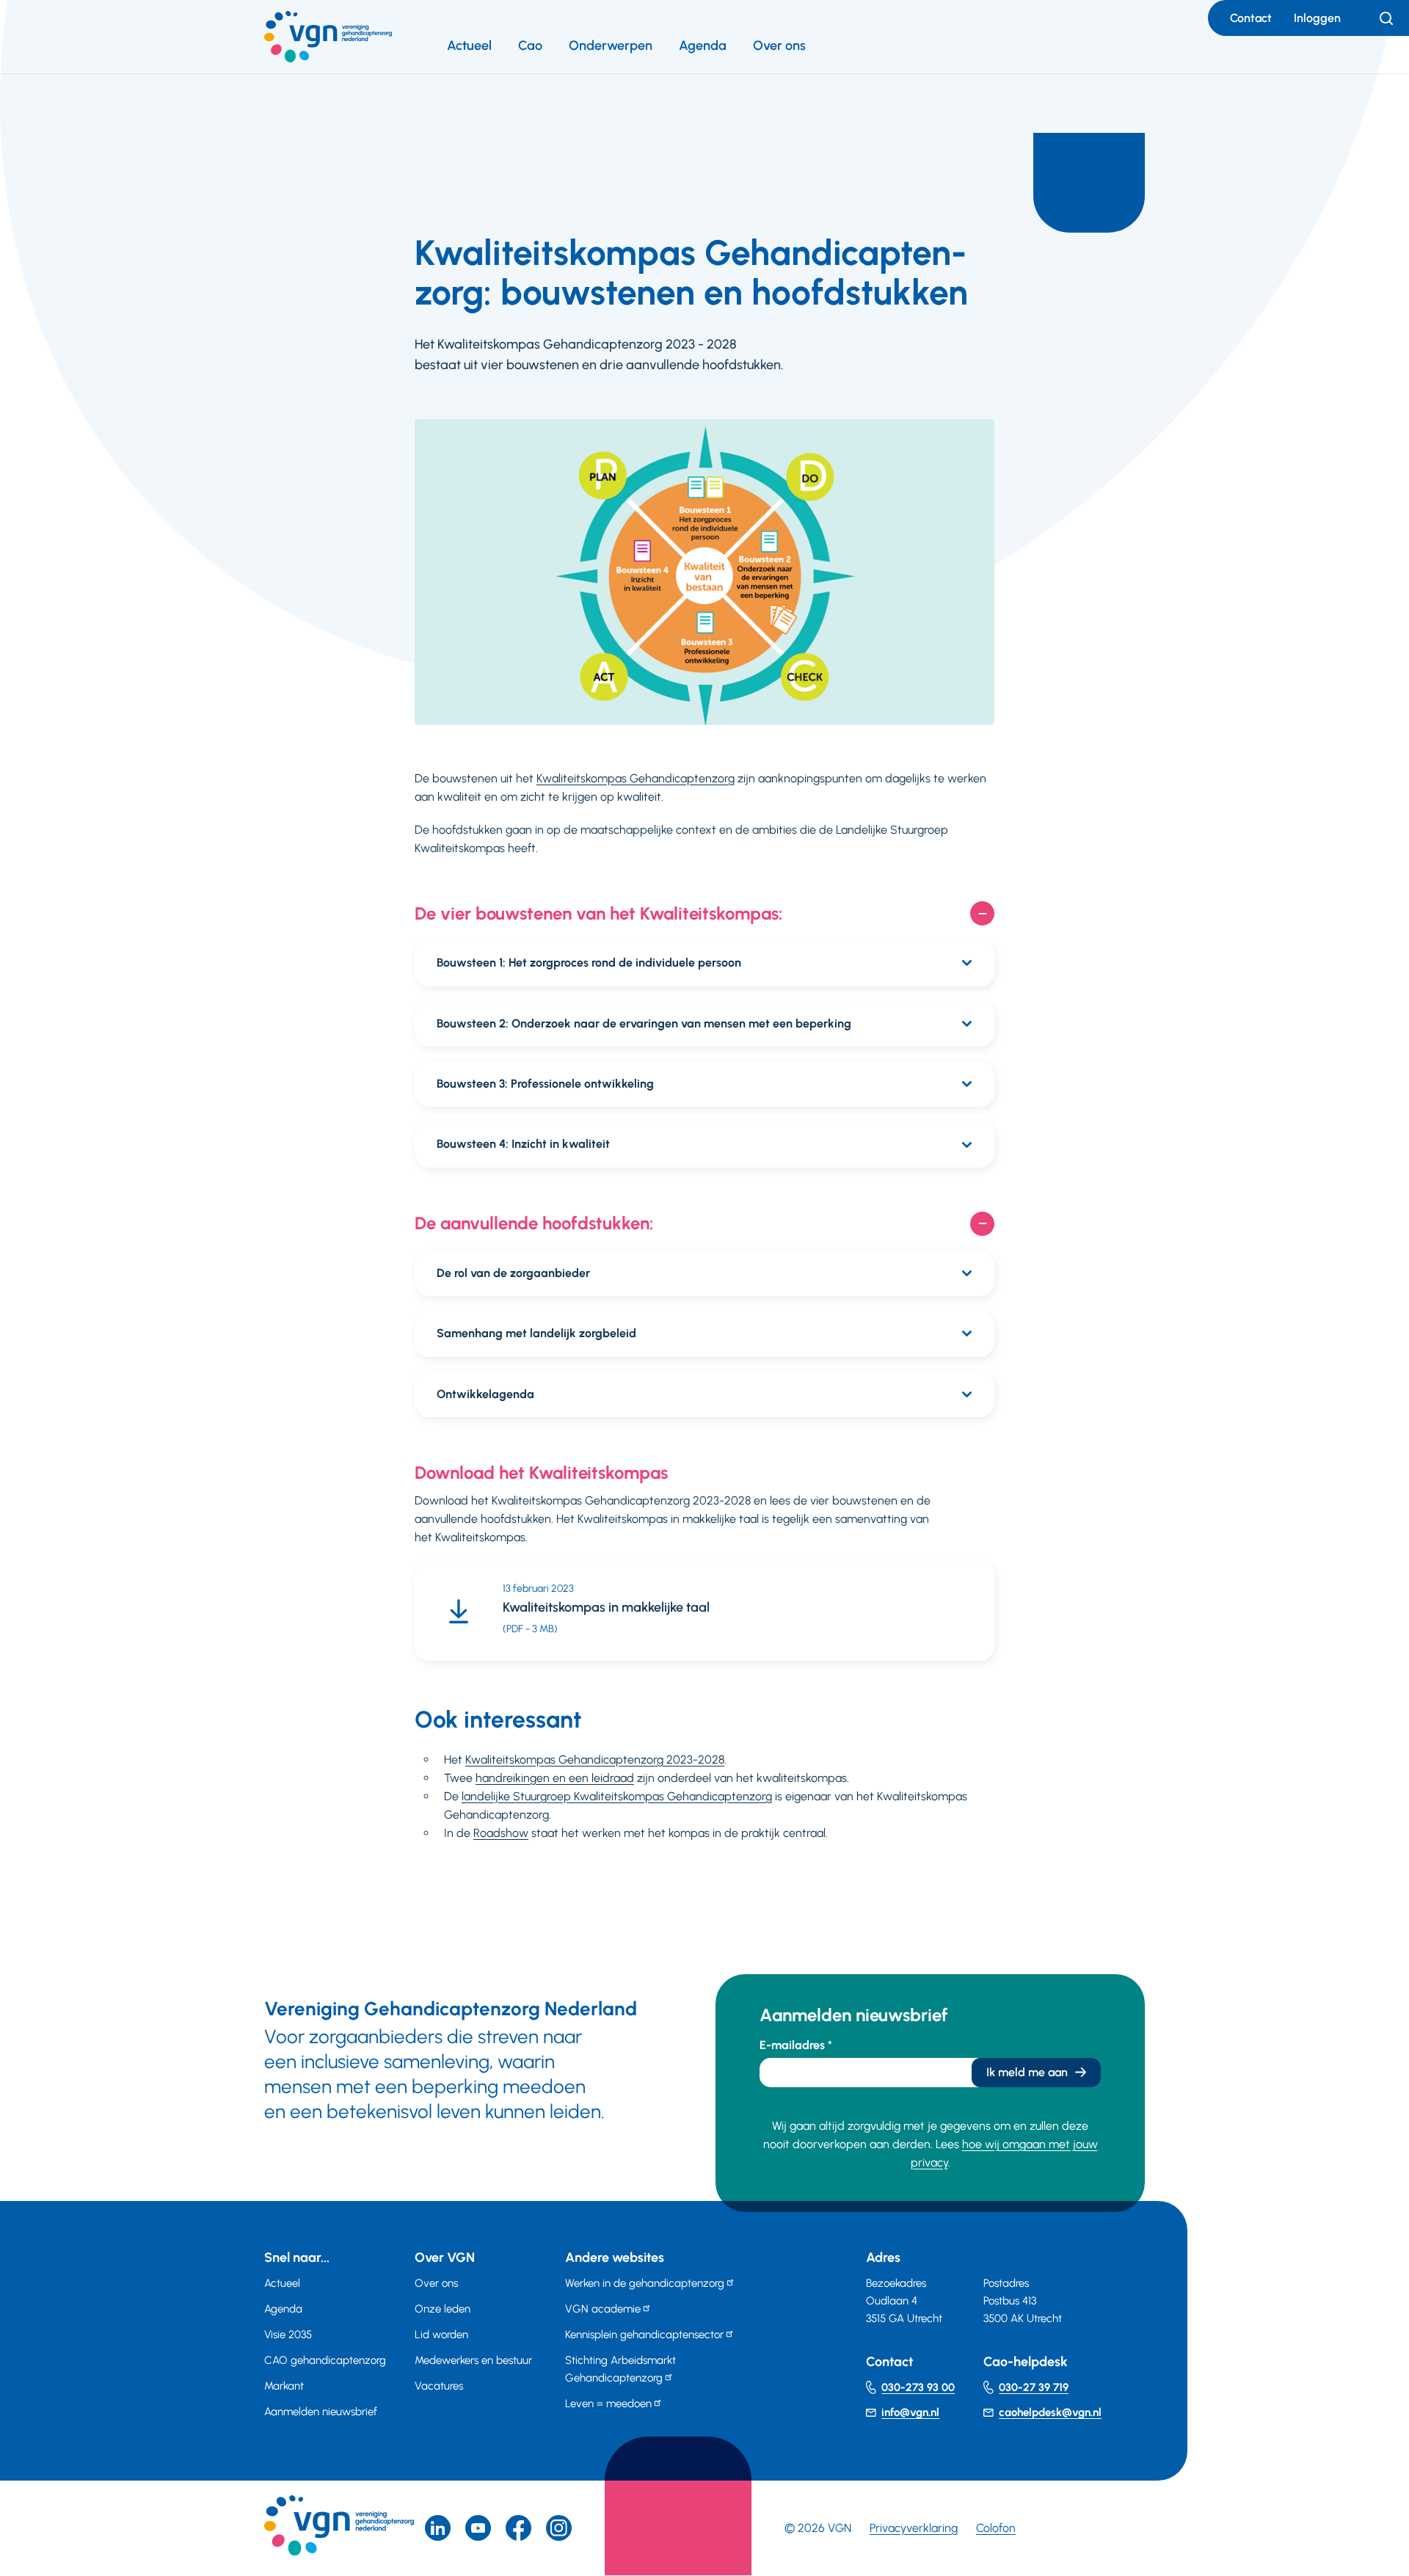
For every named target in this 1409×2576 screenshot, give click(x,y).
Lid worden (441, 2335)
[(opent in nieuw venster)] (518, 2528)
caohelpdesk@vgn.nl (1050, 2412)
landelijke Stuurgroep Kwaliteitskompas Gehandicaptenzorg (617, 1796)
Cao (530, 46)
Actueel (469, 46)
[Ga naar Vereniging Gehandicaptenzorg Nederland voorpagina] (328, 37)
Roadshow (501, 1833)
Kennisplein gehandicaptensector (644, 2335)
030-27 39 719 (1034, 2387)
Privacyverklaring (914, 2528)
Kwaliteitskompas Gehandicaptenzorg (636, 778)
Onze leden (443, 2309)
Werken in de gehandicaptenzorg (645, 2283)
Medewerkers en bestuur (473, 2360)
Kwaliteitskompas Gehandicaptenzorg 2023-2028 (595, 1760)
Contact (1251, 18)
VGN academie (603, 2309)
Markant (284, 2386)
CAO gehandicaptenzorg (325, 2360)
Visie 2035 (288, 2335)
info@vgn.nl (910, 2412)
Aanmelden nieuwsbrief (321, 2412)
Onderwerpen (611, 46)
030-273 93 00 (918, 2387)
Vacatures (439, 2386)
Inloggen (1317, 18)
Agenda (703, 46)
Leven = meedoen (608, 2404)
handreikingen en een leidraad (555, 1778)
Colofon (996, 2528)
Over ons (779, 46)
